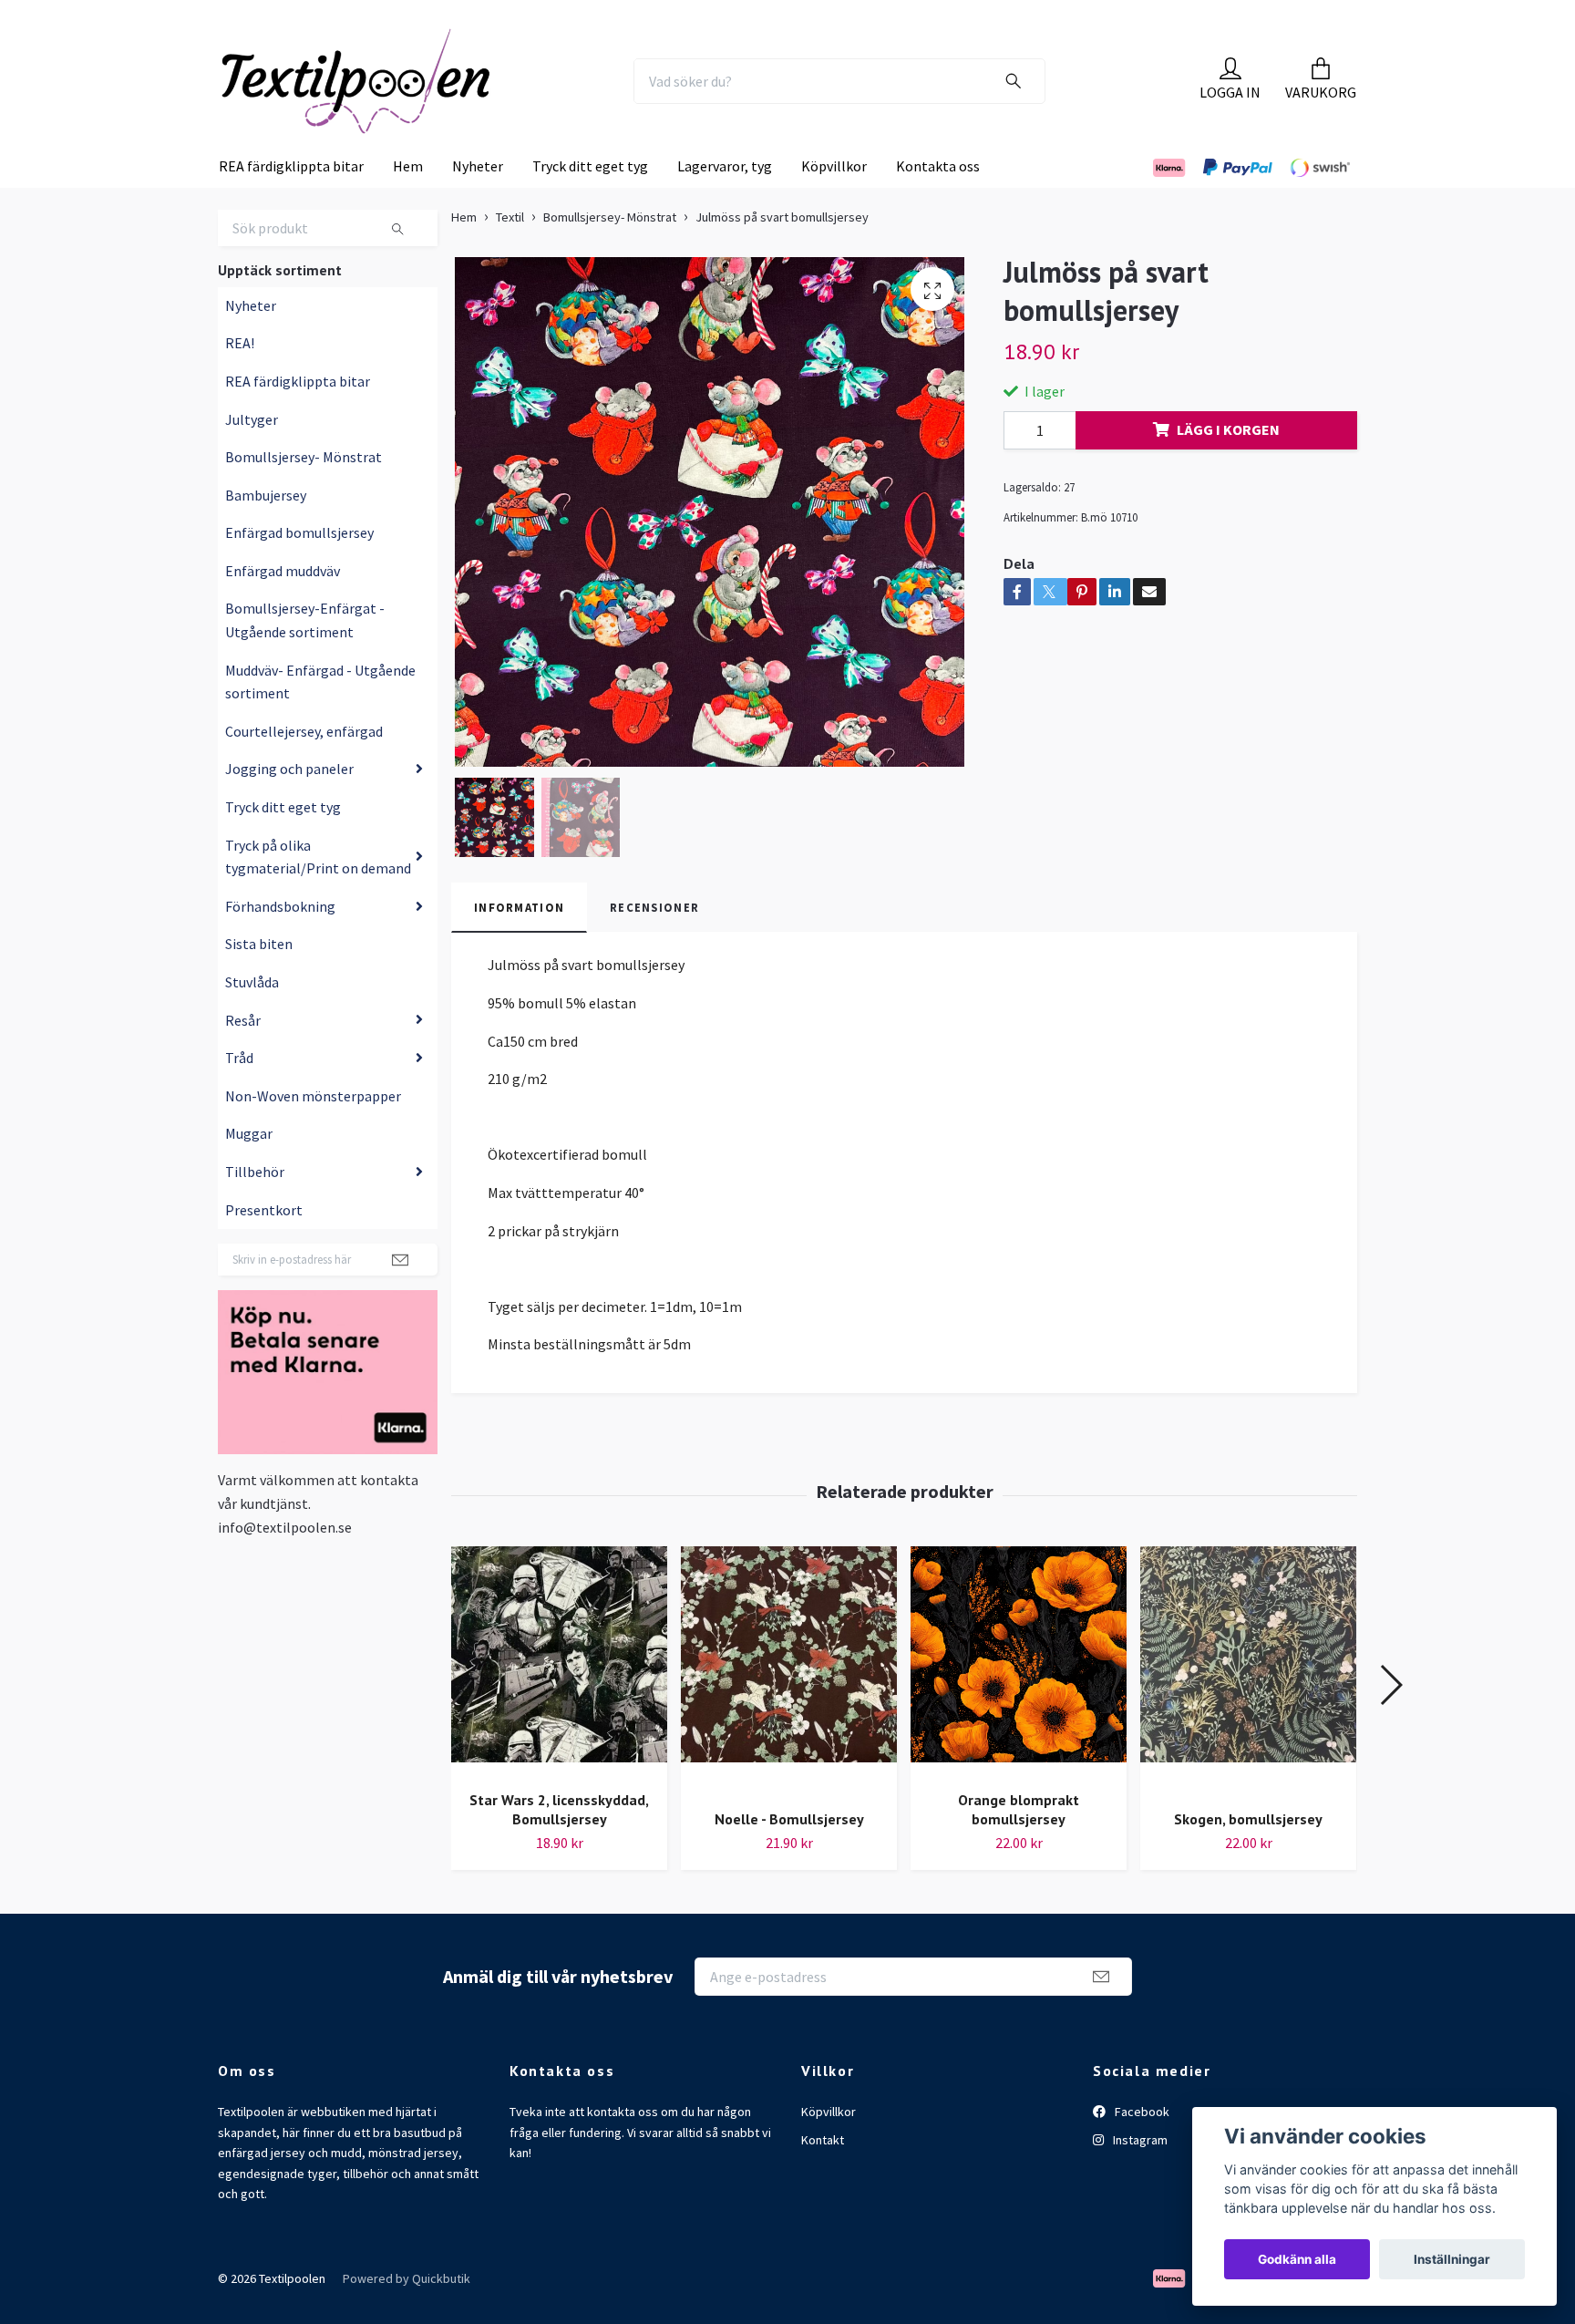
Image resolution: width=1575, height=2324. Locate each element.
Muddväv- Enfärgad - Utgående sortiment (320, 719)
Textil (510, 254)
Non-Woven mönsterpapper (313, 1133)
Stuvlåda (252, 1019)
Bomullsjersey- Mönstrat (304, 494)
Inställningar (1452, 2259)
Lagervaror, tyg (725, 203)
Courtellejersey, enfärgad (304, 769)
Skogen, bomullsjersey (1248, 1856)
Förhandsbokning (280, 944)
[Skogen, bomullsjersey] (1248, 1708)
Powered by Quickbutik (407, 2316)
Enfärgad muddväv (283, 608)
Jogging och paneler (289, 806)
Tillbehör (255, 1209)
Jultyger (252, 456)
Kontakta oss (938, 203)
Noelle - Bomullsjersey (789, 1856)
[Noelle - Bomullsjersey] (789, 1708)
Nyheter (478, 203)
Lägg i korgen (1228, 467)
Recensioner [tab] (654, 945)
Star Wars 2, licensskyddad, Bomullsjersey (559, 1847)
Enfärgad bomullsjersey (299, 570)
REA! (240, 380)
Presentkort (264, 1246)
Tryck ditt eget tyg (590, 203)
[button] (1390, 1721)
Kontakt (823, 2177)
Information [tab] (519, 945)
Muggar (249, 1171)
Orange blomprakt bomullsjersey (1019, 1847)
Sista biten (259, 981)
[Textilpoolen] (401, 99)
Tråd (239, 1095)
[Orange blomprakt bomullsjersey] (1019, 1699)
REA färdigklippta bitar (291, 203)
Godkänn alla (1297, 2259)
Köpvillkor (834, 203)
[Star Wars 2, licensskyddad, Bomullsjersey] (559, 1699)
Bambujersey (266, 532)
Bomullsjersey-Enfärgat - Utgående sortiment (305, 657)
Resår (243, 1057)
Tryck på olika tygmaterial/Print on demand (318, 893)
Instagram (1139, 2177)
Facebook (1141, 2149)
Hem (408, 203)
